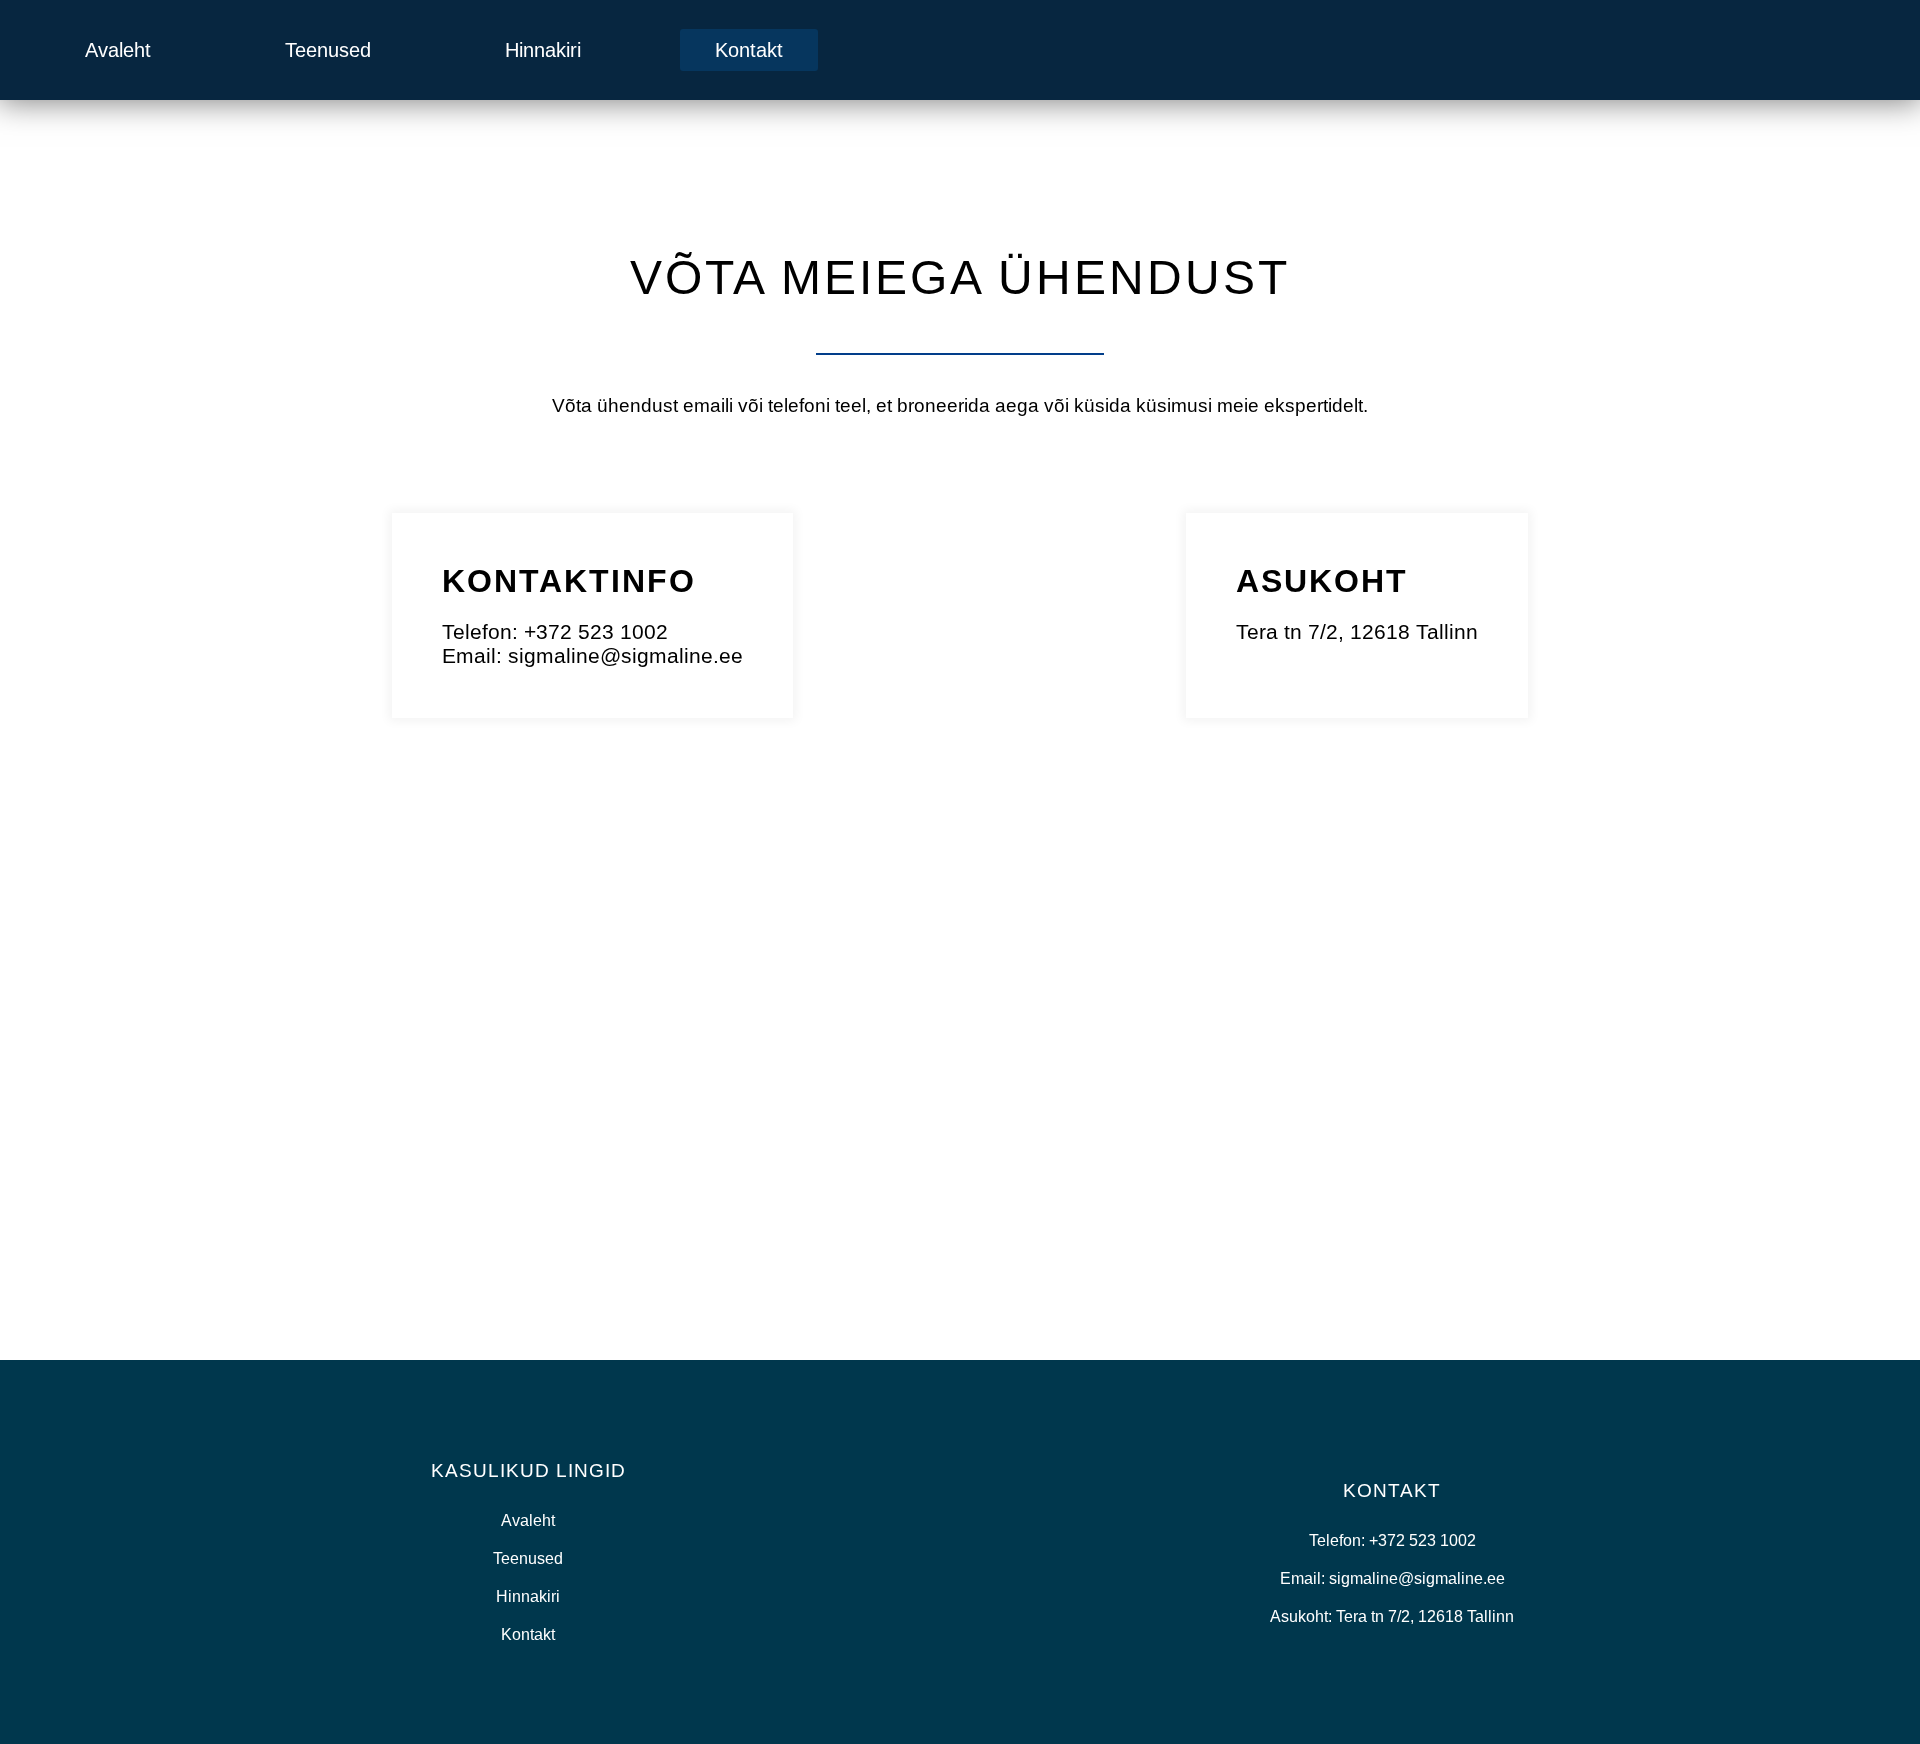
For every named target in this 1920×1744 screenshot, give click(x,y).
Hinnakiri (543, 50)
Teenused (328, 50)
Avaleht (118, 50)
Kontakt (749, 50)
